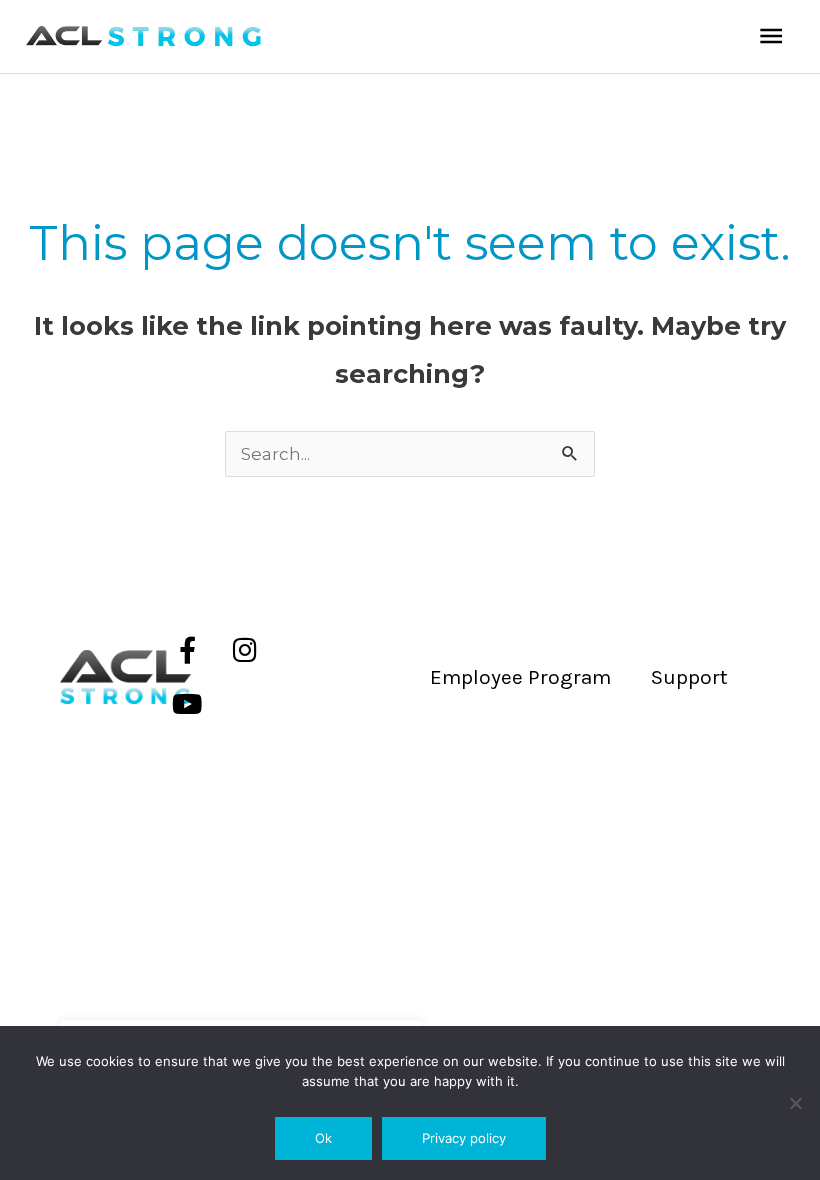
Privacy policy (464, 1138)
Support (689, 677)
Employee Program (520, 677)
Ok (323, 1138)
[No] (795, 1103)
